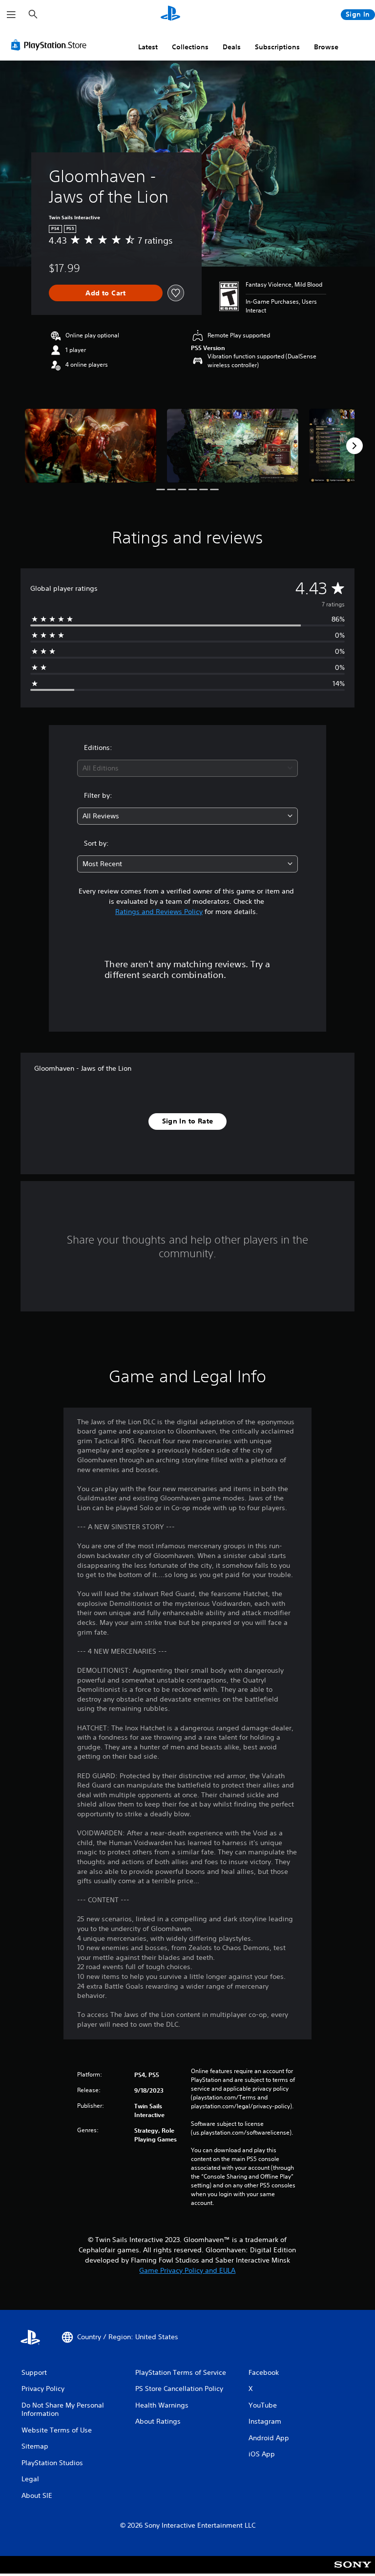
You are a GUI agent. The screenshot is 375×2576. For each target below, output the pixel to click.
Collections (190, 47)
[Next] (354, 446)
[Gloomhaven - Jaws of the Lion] (91, 446)
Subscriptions (277, 47)
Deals (232, 47)
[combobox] (187, 768)
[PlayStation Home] (170, 15)
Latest (148, 47)
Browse (326, 47)
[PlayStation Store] (51, 45)
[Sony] (353, 2571)
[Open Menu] (11, 15)
